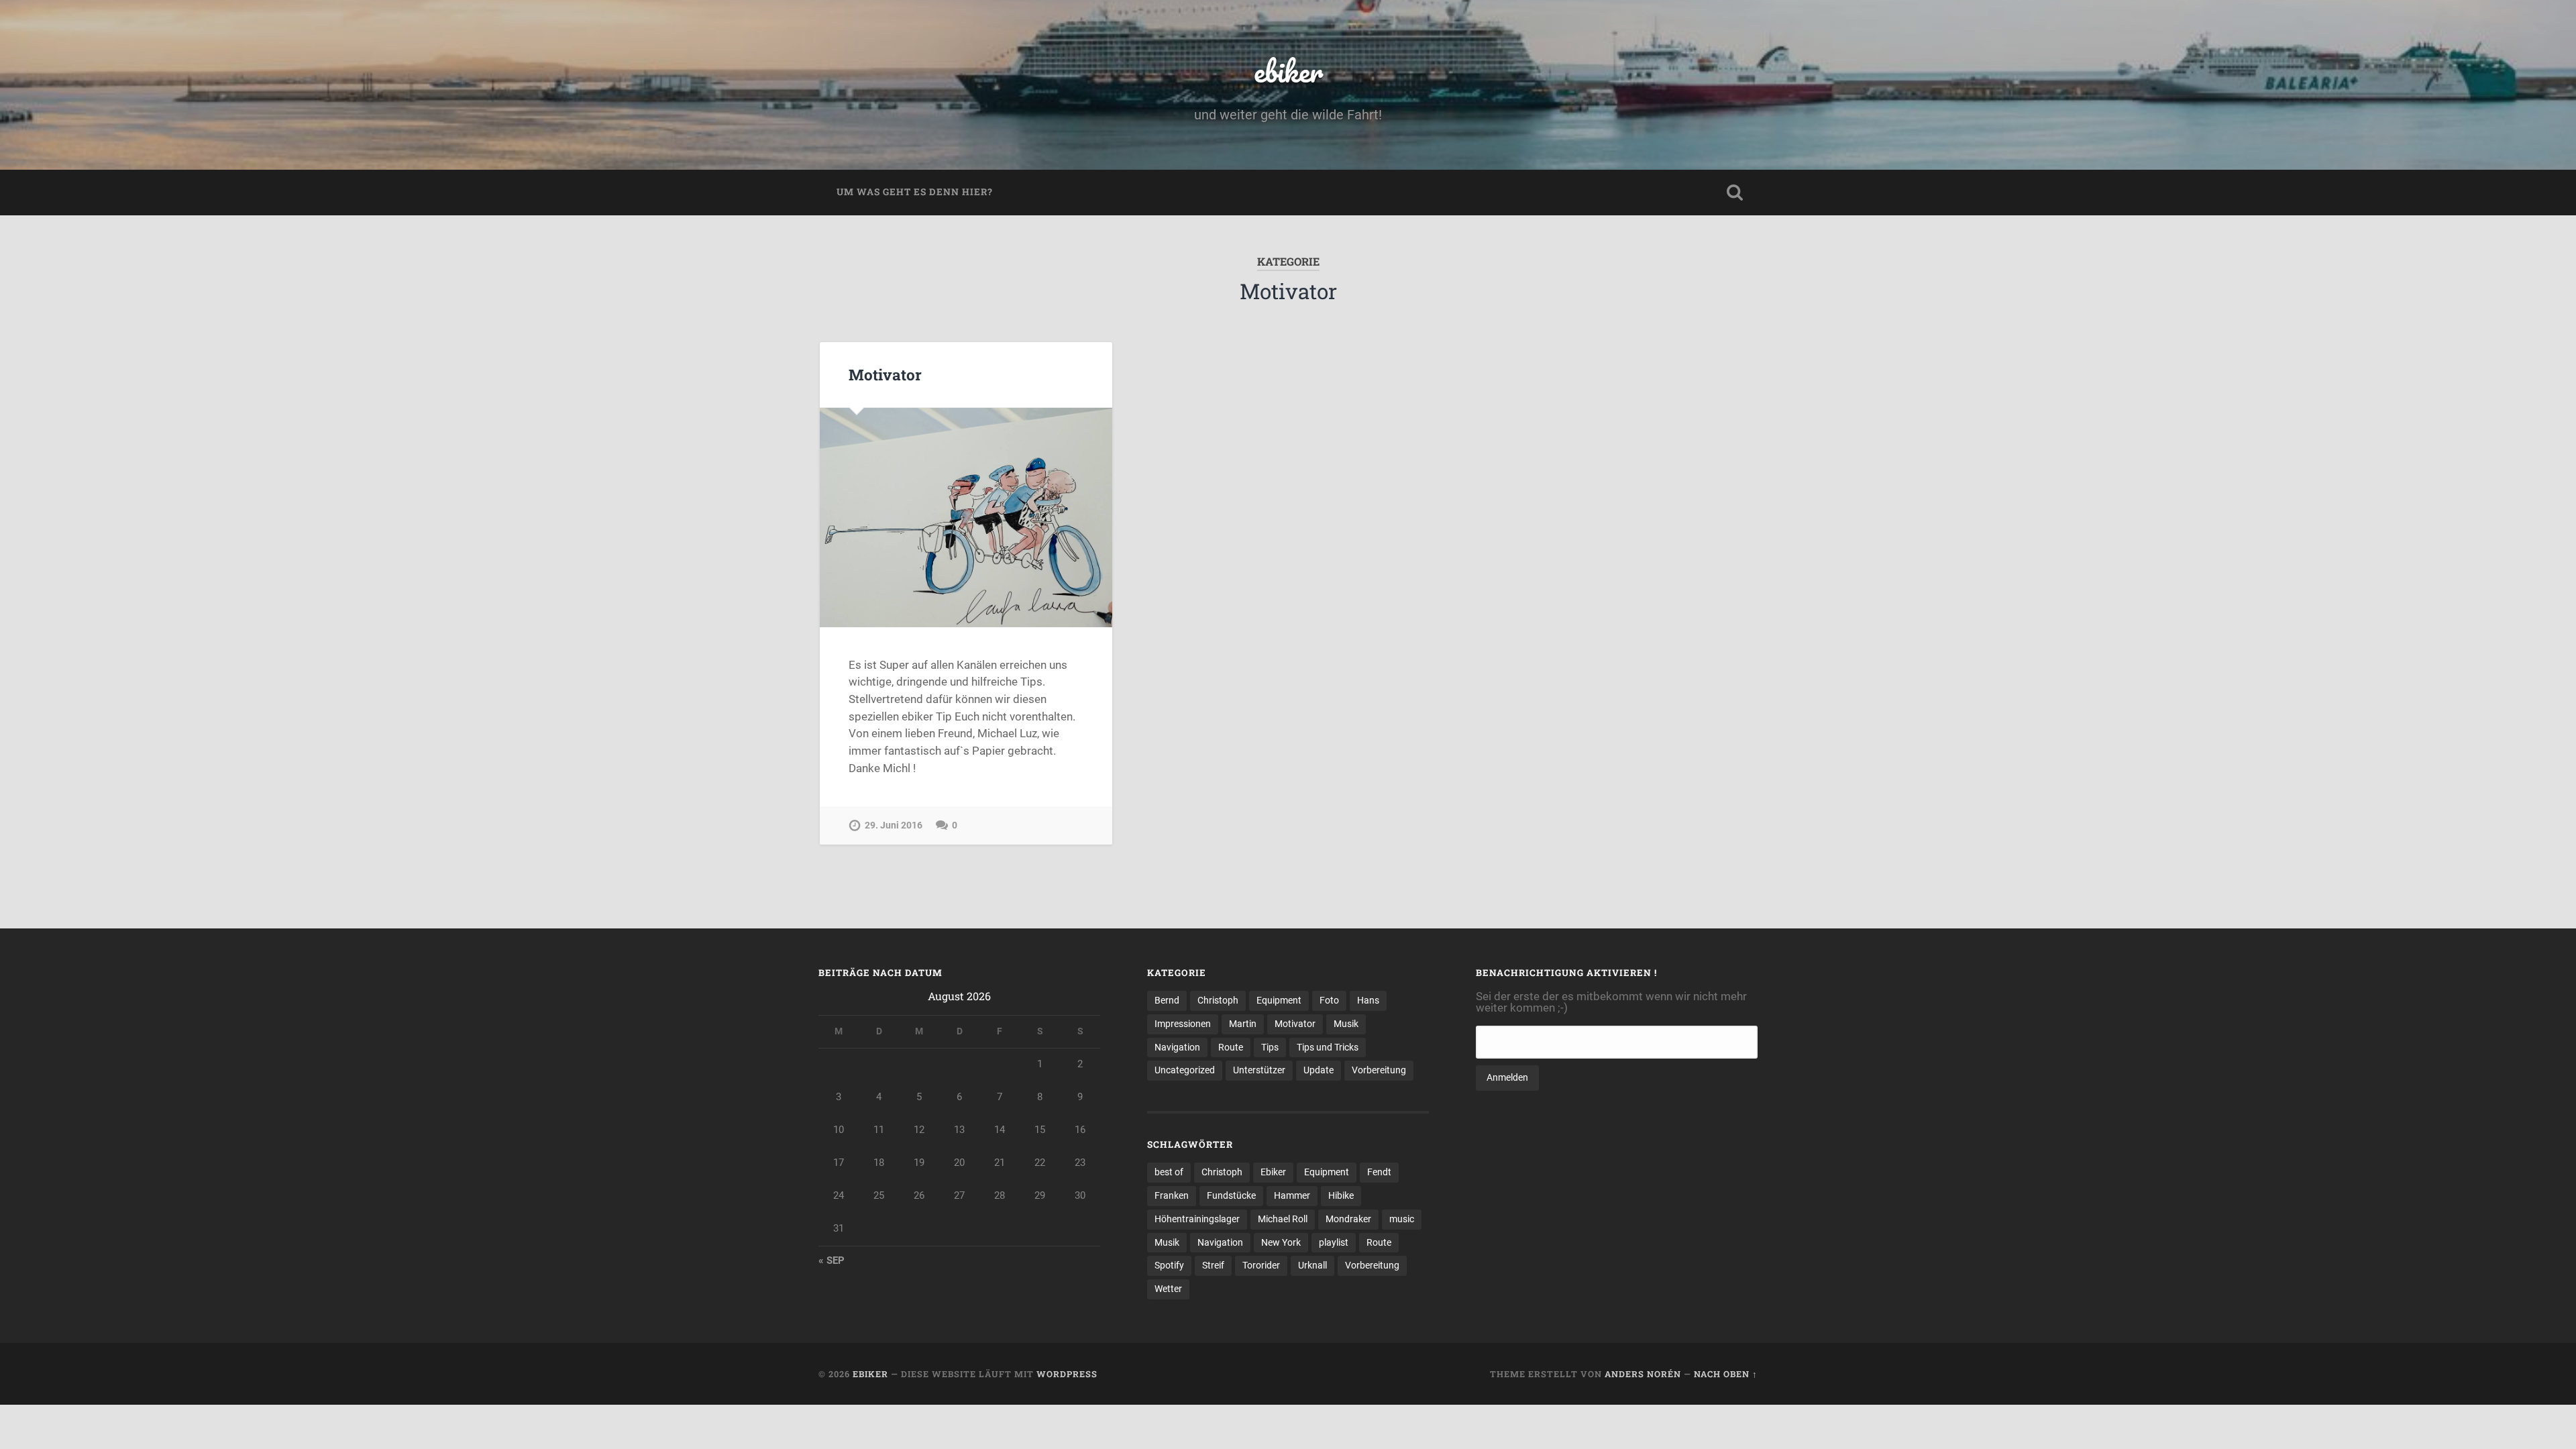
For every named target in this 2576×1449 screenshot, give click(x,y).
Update (1319, 1070)
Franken (1172, 1195)
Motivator (885, 374)
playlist (1334, 1242)
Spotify (1169, 1265)
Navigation (1177, 1047)
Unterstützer (1259, 1070)
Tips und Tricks (1328, 1047)
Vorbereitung (1379, 1070)
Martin (1243, 1024)
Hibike (1341, 1195)
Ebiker (1273, 1172)
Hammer (1292, 1195)
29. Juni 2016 (894, 825)
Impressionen (1183, 1024)
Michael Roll (1283, 1219)
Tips (1270, 1047)
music (1402, 1219)
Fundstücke (1231, 1195)
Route (1231, 1047)
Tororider (1261, 1265)
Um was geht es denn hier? (915, 192)
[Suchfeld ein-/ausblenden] (1735, 193)
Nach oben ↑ (1726, 1374)
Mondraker (1348, 1219)
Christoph (1218, 1000)
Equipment (1279, 1000)
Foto (1329, 1000)
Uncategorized (1185, 1070)
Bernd (1167, 1000)
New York (1281, 1242)
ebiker (1288, 71)
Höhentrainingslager (1197, 1219)
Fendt (1379, 1172)
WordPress (1067, 1374)
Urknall (1312, 1265)
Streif (1213, 1265)
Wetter (1168, 1289)
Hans (1368, 1000)
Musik (1346, 1024)
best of (1169, 1172)
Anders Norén (1643, 1374)
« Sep (831, 1260)
